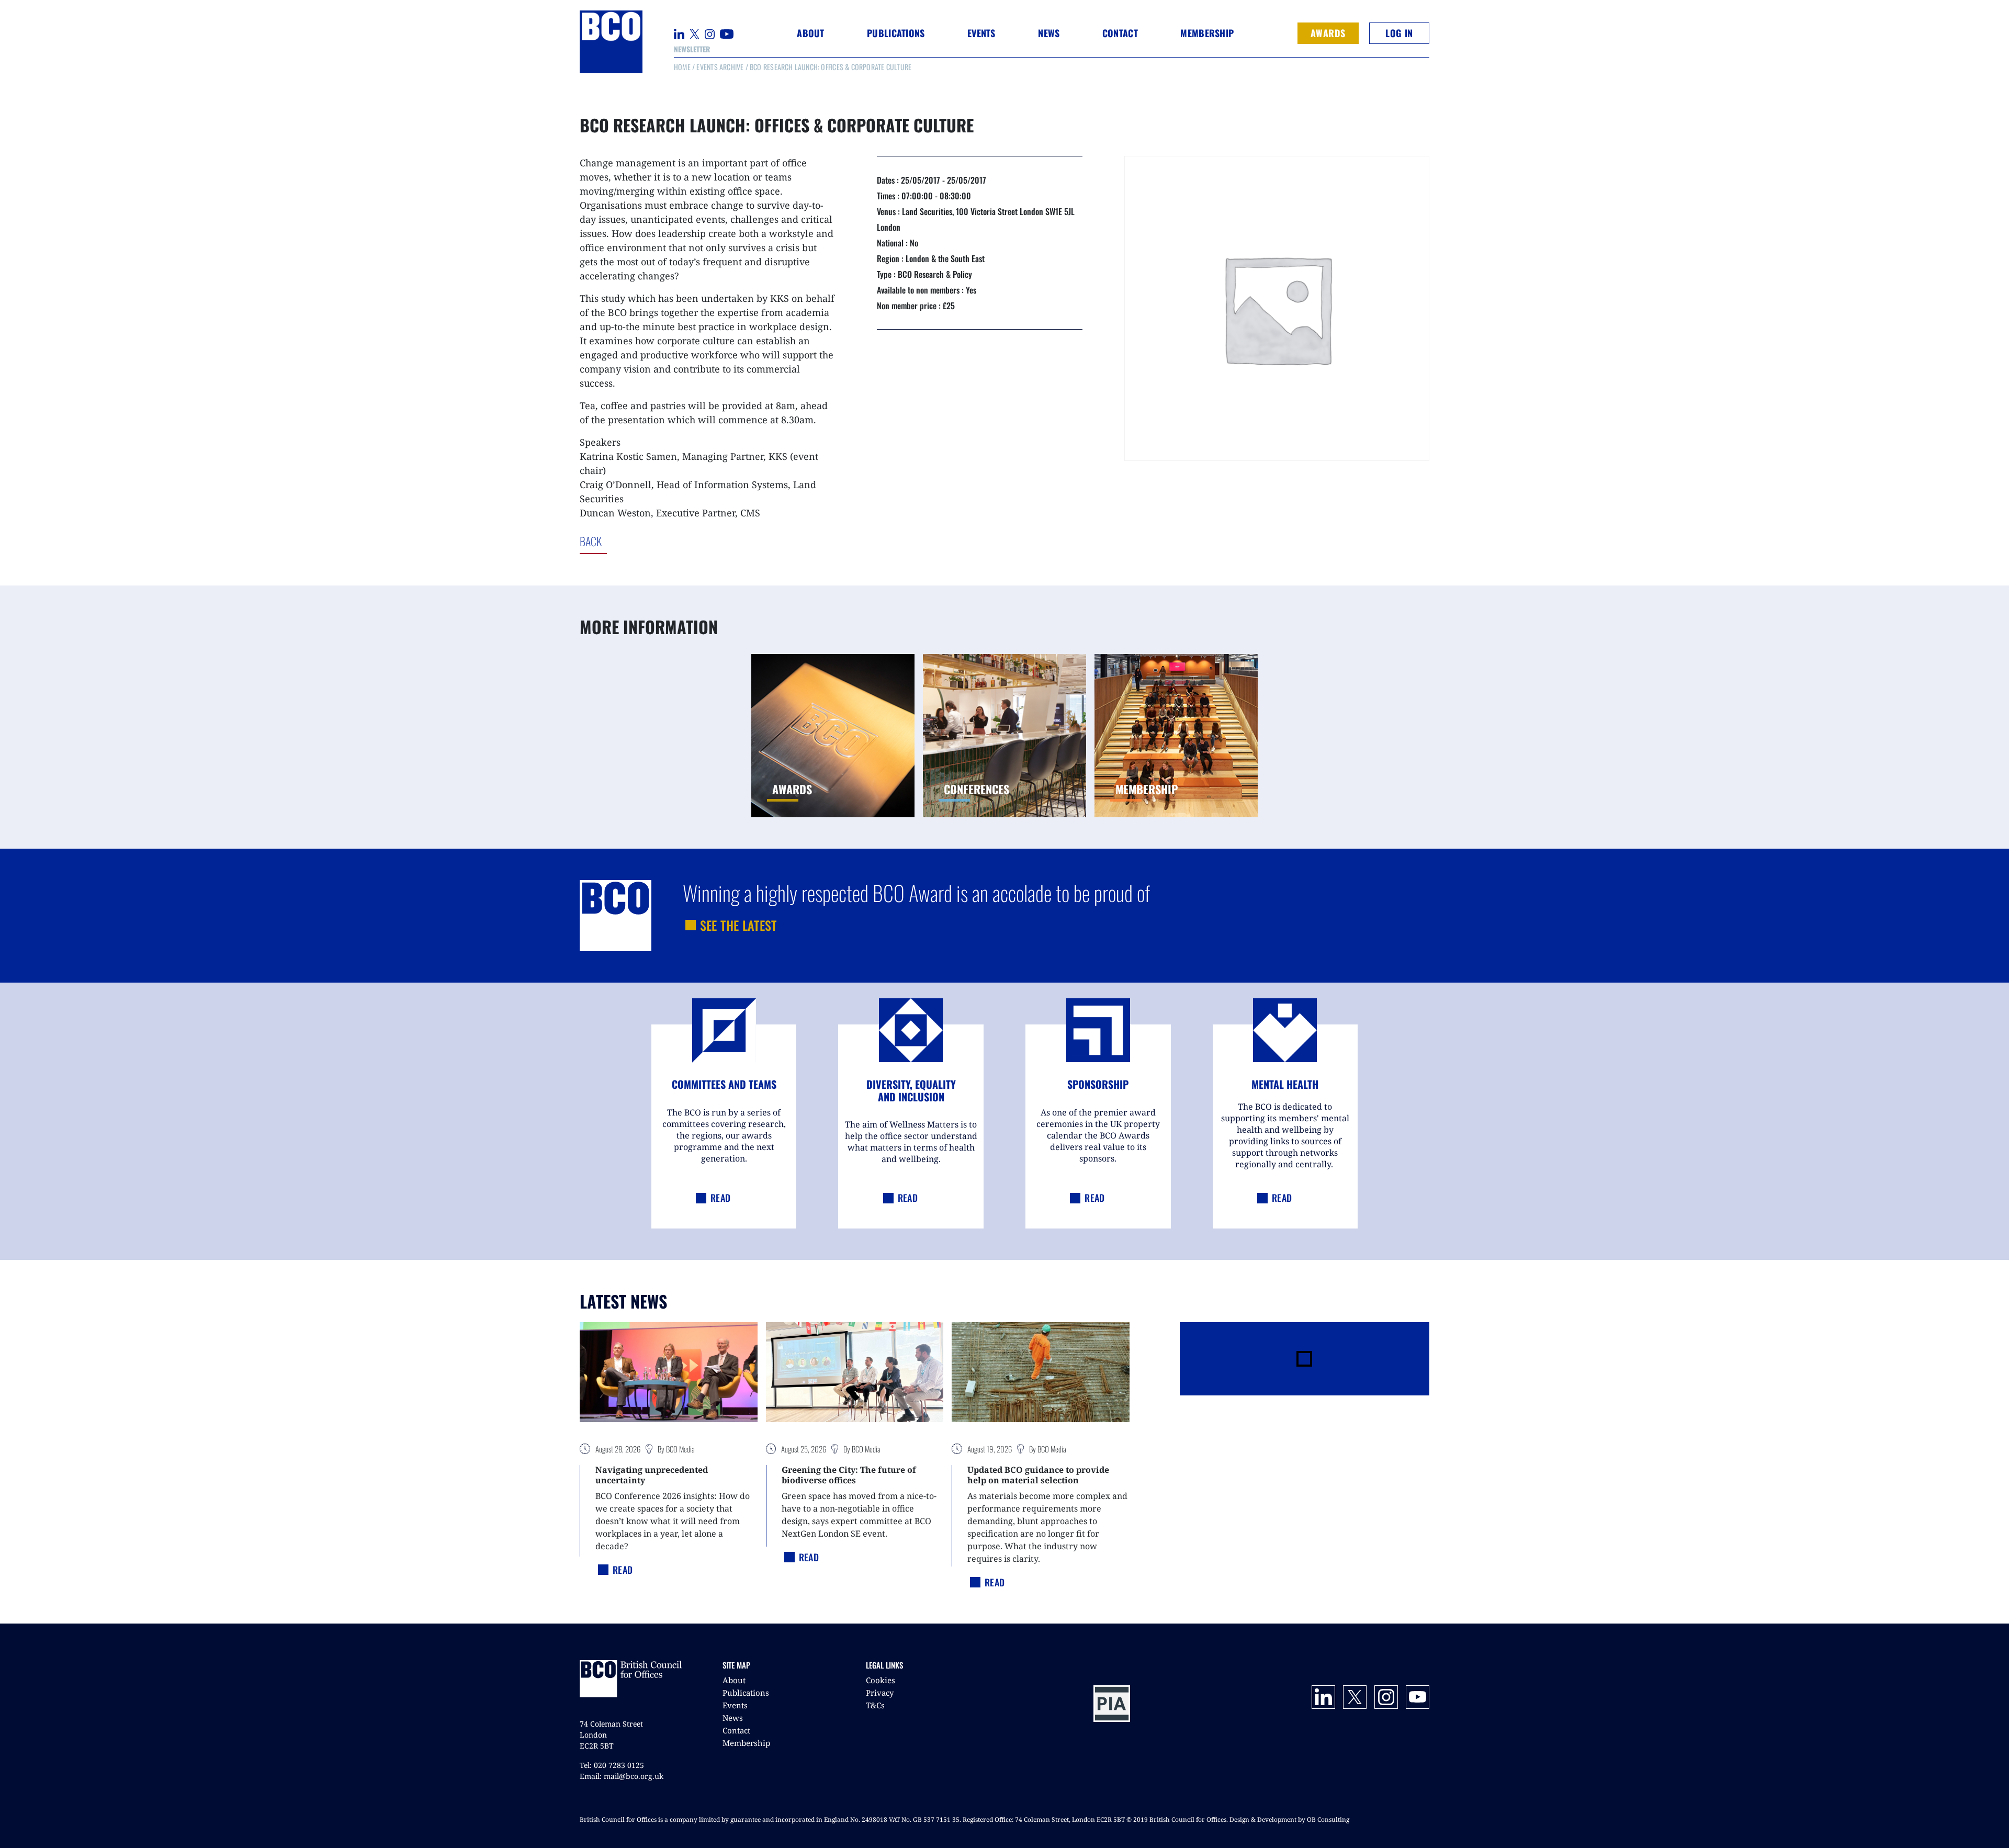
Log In (1399, 33)
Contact (1120, 33)
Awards (1328, 33)
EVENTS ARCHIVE (720, 67)
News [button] (1049, 33)
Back (634, 541)
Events (735, 1705)
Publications (746, 1693)
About (734, 1680)
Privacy (880, 1693)
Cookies (881, 1680)
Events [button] (981, 33)
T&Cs (875, 1705)
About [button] (810, 33)
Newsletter (692, 49)
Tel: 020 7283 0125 (612, 1765)
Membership (746, 1743)
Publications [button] (896, 33)
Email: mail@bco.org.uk (622, 1776)
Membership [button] (1207, 33)
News (733, 1718)
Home (682, 67)
